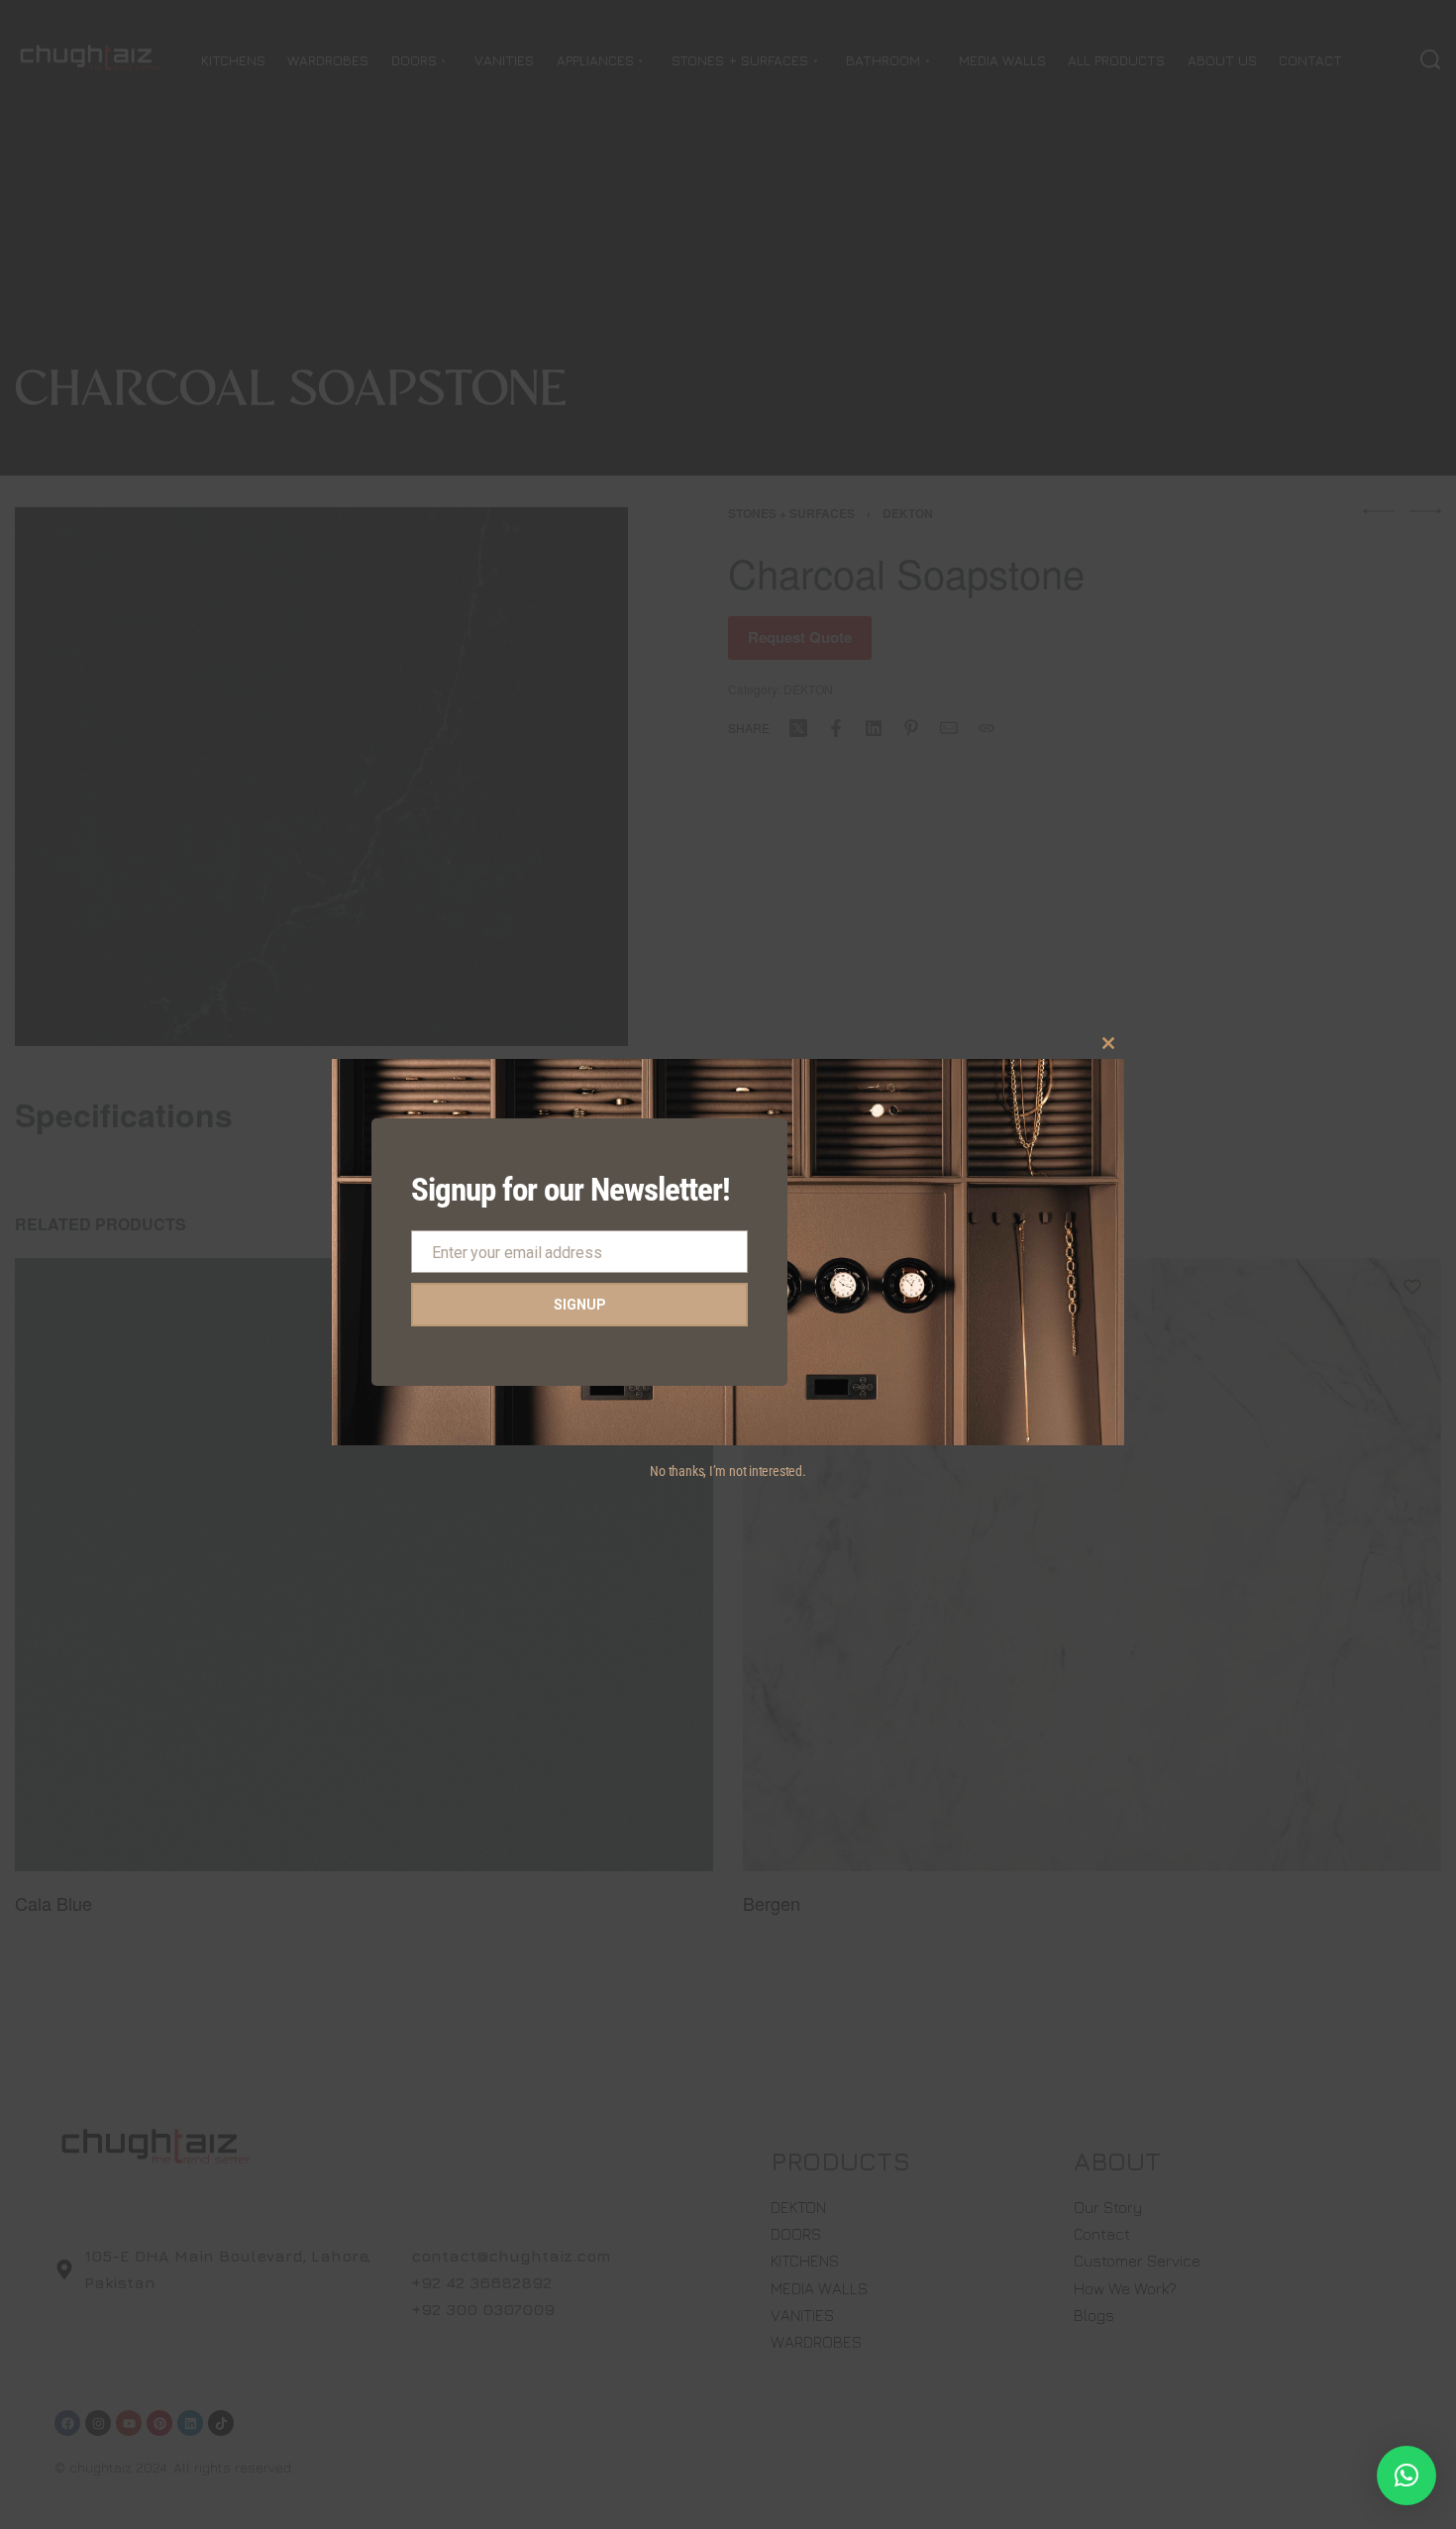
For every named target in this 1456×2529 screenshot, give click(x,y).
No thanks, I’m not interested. (728, 1471)
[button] (1406, 2476)
